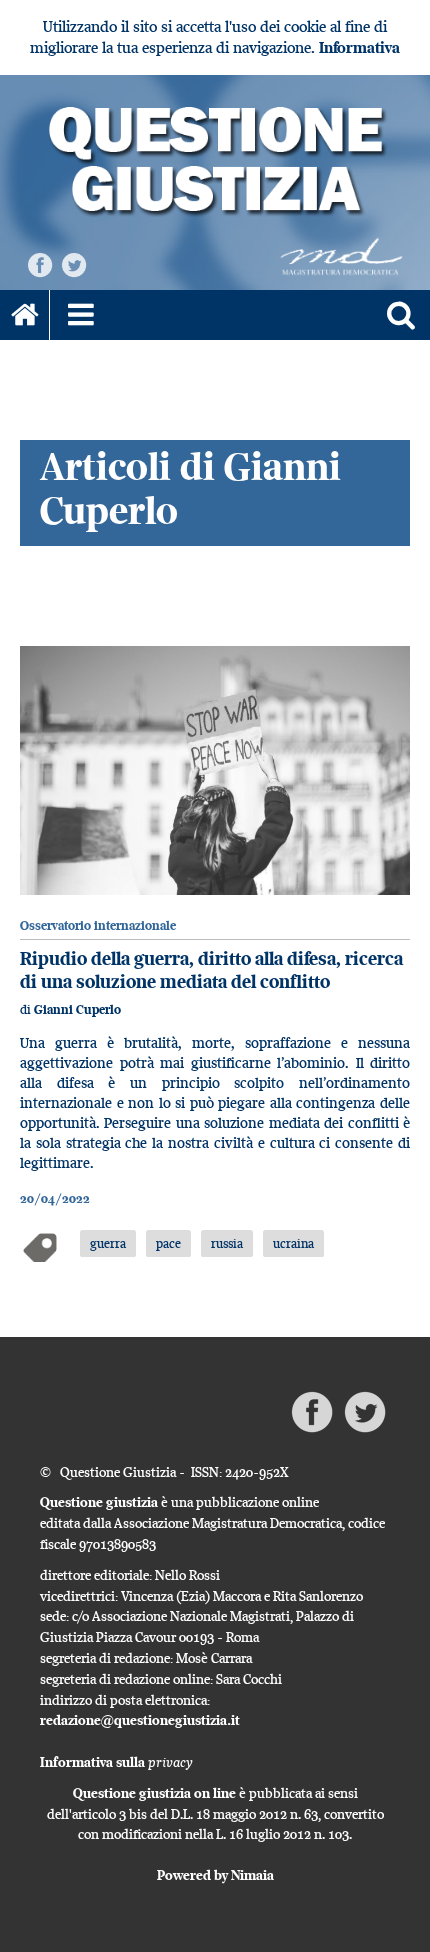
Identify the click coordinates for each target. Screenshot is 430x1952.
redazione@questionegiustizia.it (140, 1720)
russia (227, 1243)
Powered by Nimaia (215, 1875)
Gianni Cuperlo (77, 1009)
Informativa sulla (116, 1762)
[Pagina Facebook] (40, 263)
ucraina (293, 1243)
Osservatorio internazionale (98, 925)
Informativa (359, 47)
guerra (108, 1243)
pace (168, 1243)
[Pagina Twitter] (74, 263)
